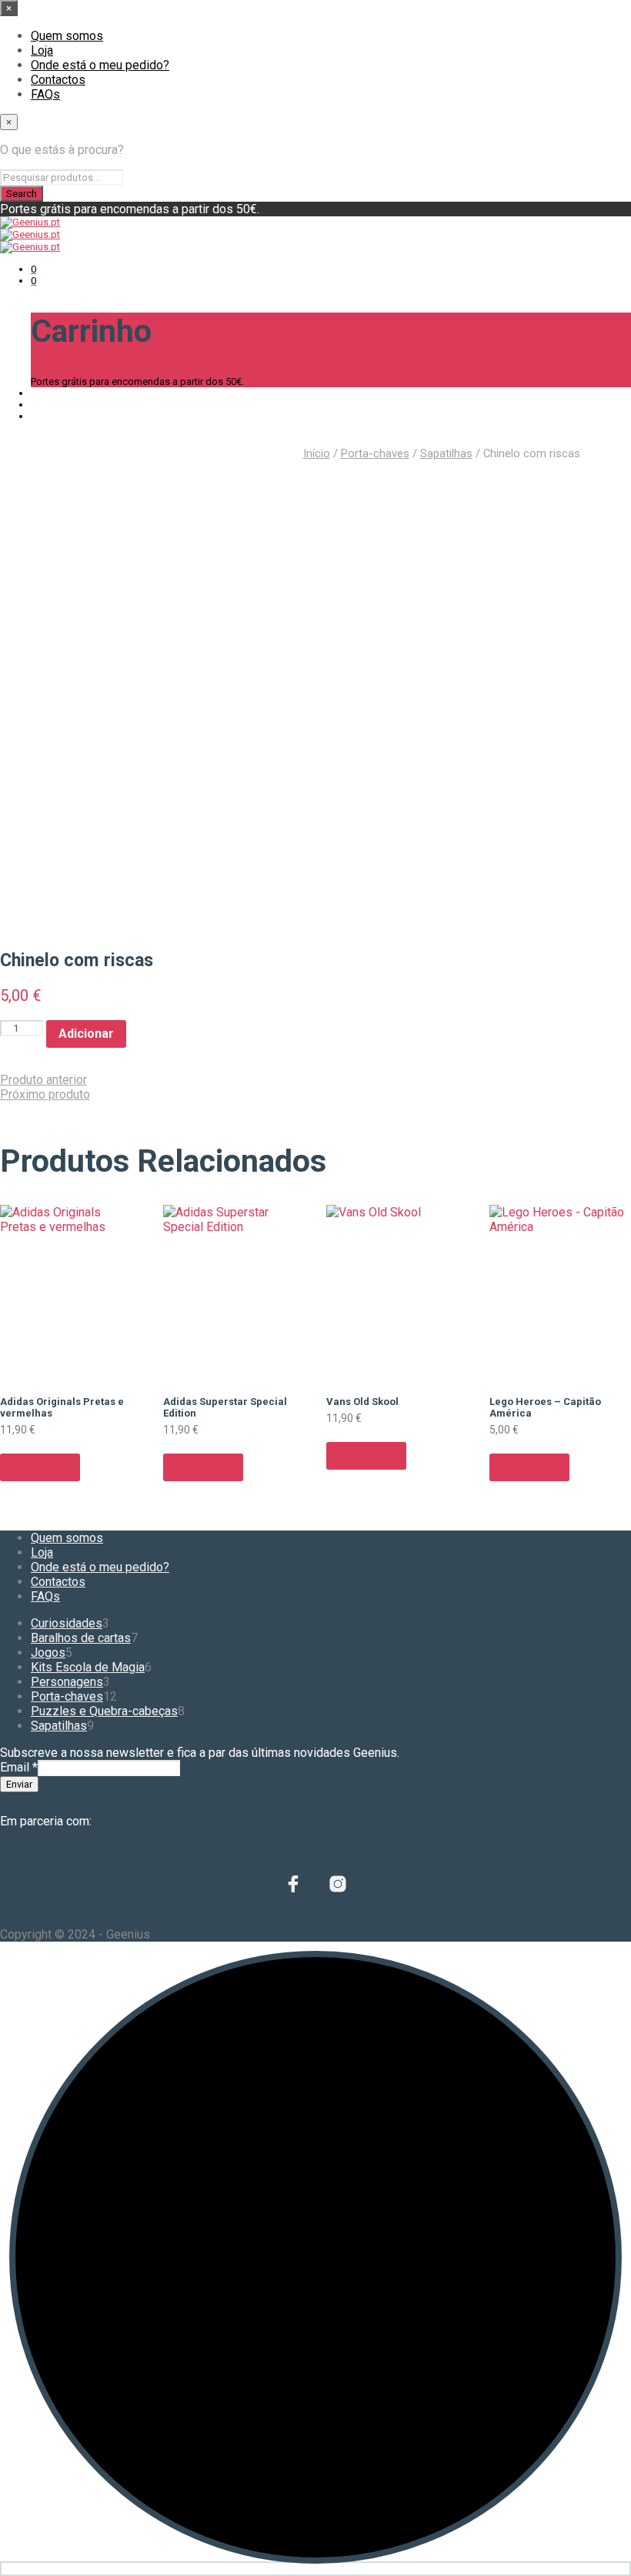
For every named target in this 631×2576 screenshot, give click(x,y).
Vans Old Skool (362, 1402)
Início (317, 453)
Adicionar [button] (40, 1467)
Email (19, 1767)
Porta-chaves (375, 453)
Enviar (19, 1784)
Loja (42, 50)
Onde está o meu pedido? (100, 65)
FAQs (45, 94)
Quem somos (67, 36)
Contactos (58, 80)
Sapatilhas (446, 453)
